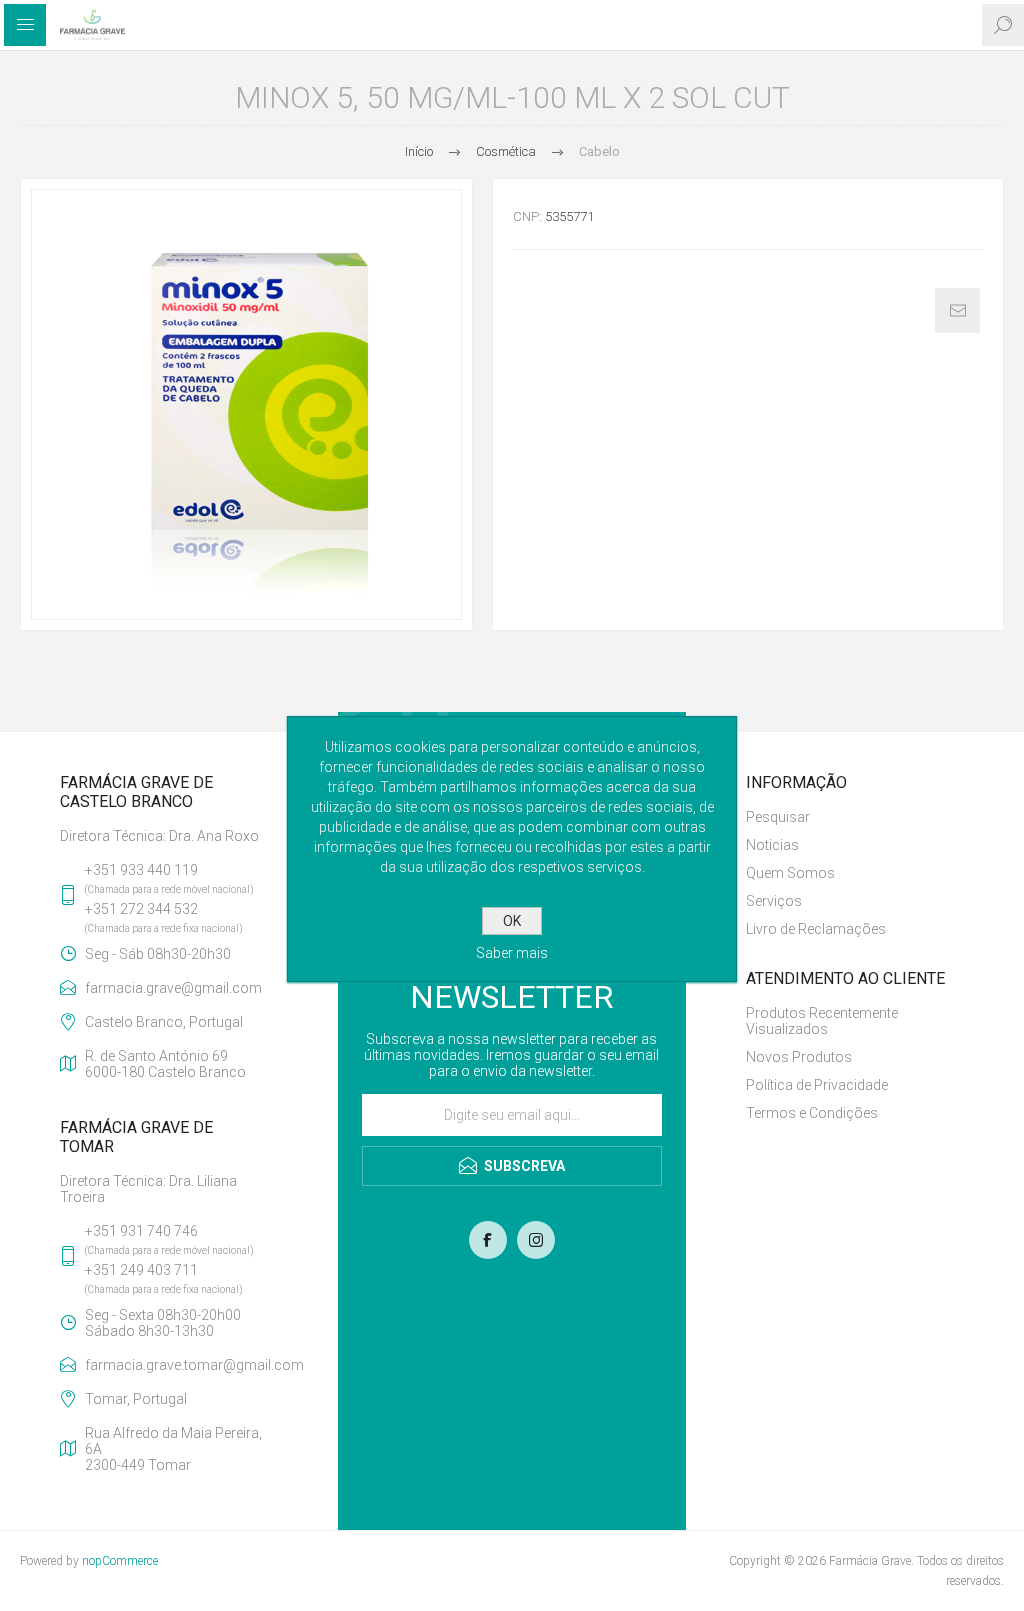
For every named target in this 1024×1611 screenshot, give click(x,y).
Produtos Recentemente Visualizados (822, 1021)
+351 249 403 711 (141, 1270)
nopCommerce (120, 1561)
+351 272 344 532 (141, 909)
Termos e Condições (812, 1113)
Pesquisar (778, 817)
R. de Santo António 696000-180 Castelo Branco (165, 1064)
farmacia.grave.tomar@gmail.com (181, 1365)
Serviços (774, 901)
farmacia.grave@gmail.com (173, 988)
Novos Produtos (799, 1057)
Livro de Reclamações (816, 929)
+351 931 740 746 (141, 1231)
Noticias (772, 845)
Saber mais (512, 953)
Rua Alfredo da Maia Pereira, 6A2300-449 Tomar (173, 1449)
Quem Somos (790, 873)
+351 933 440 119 (141, 870)
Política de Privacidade (817, 1085)
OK (512, 921)
